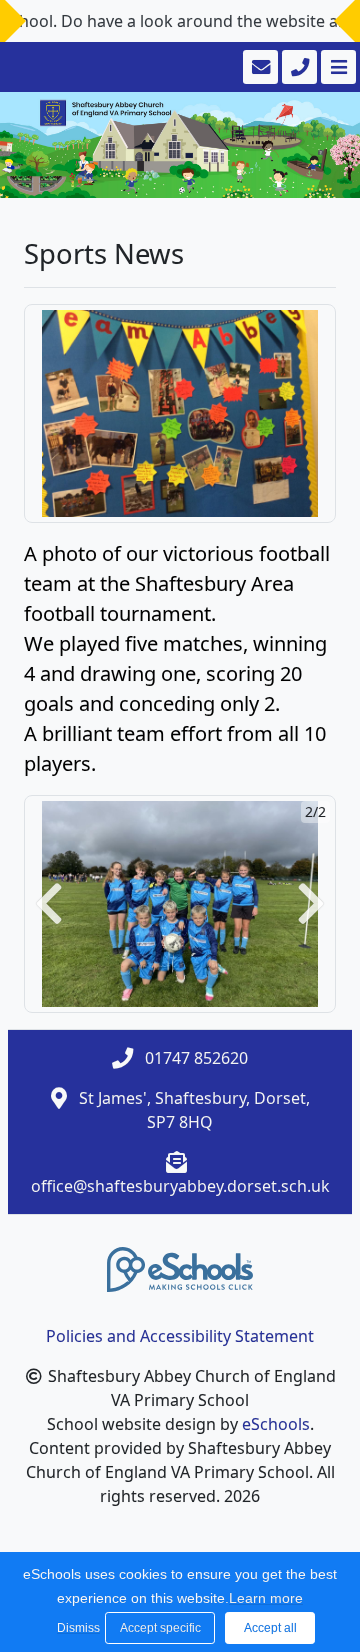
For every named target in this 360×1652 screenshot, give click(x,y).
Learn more (266, 1598)
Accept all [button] (270, 1628)
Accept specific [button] (160, 1628)
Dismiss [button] (76, 1628)
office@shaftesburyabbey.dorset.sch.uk (180, 1186)
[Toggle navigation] (336, 67)
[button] (49, 904)
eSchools (276, 1424)
